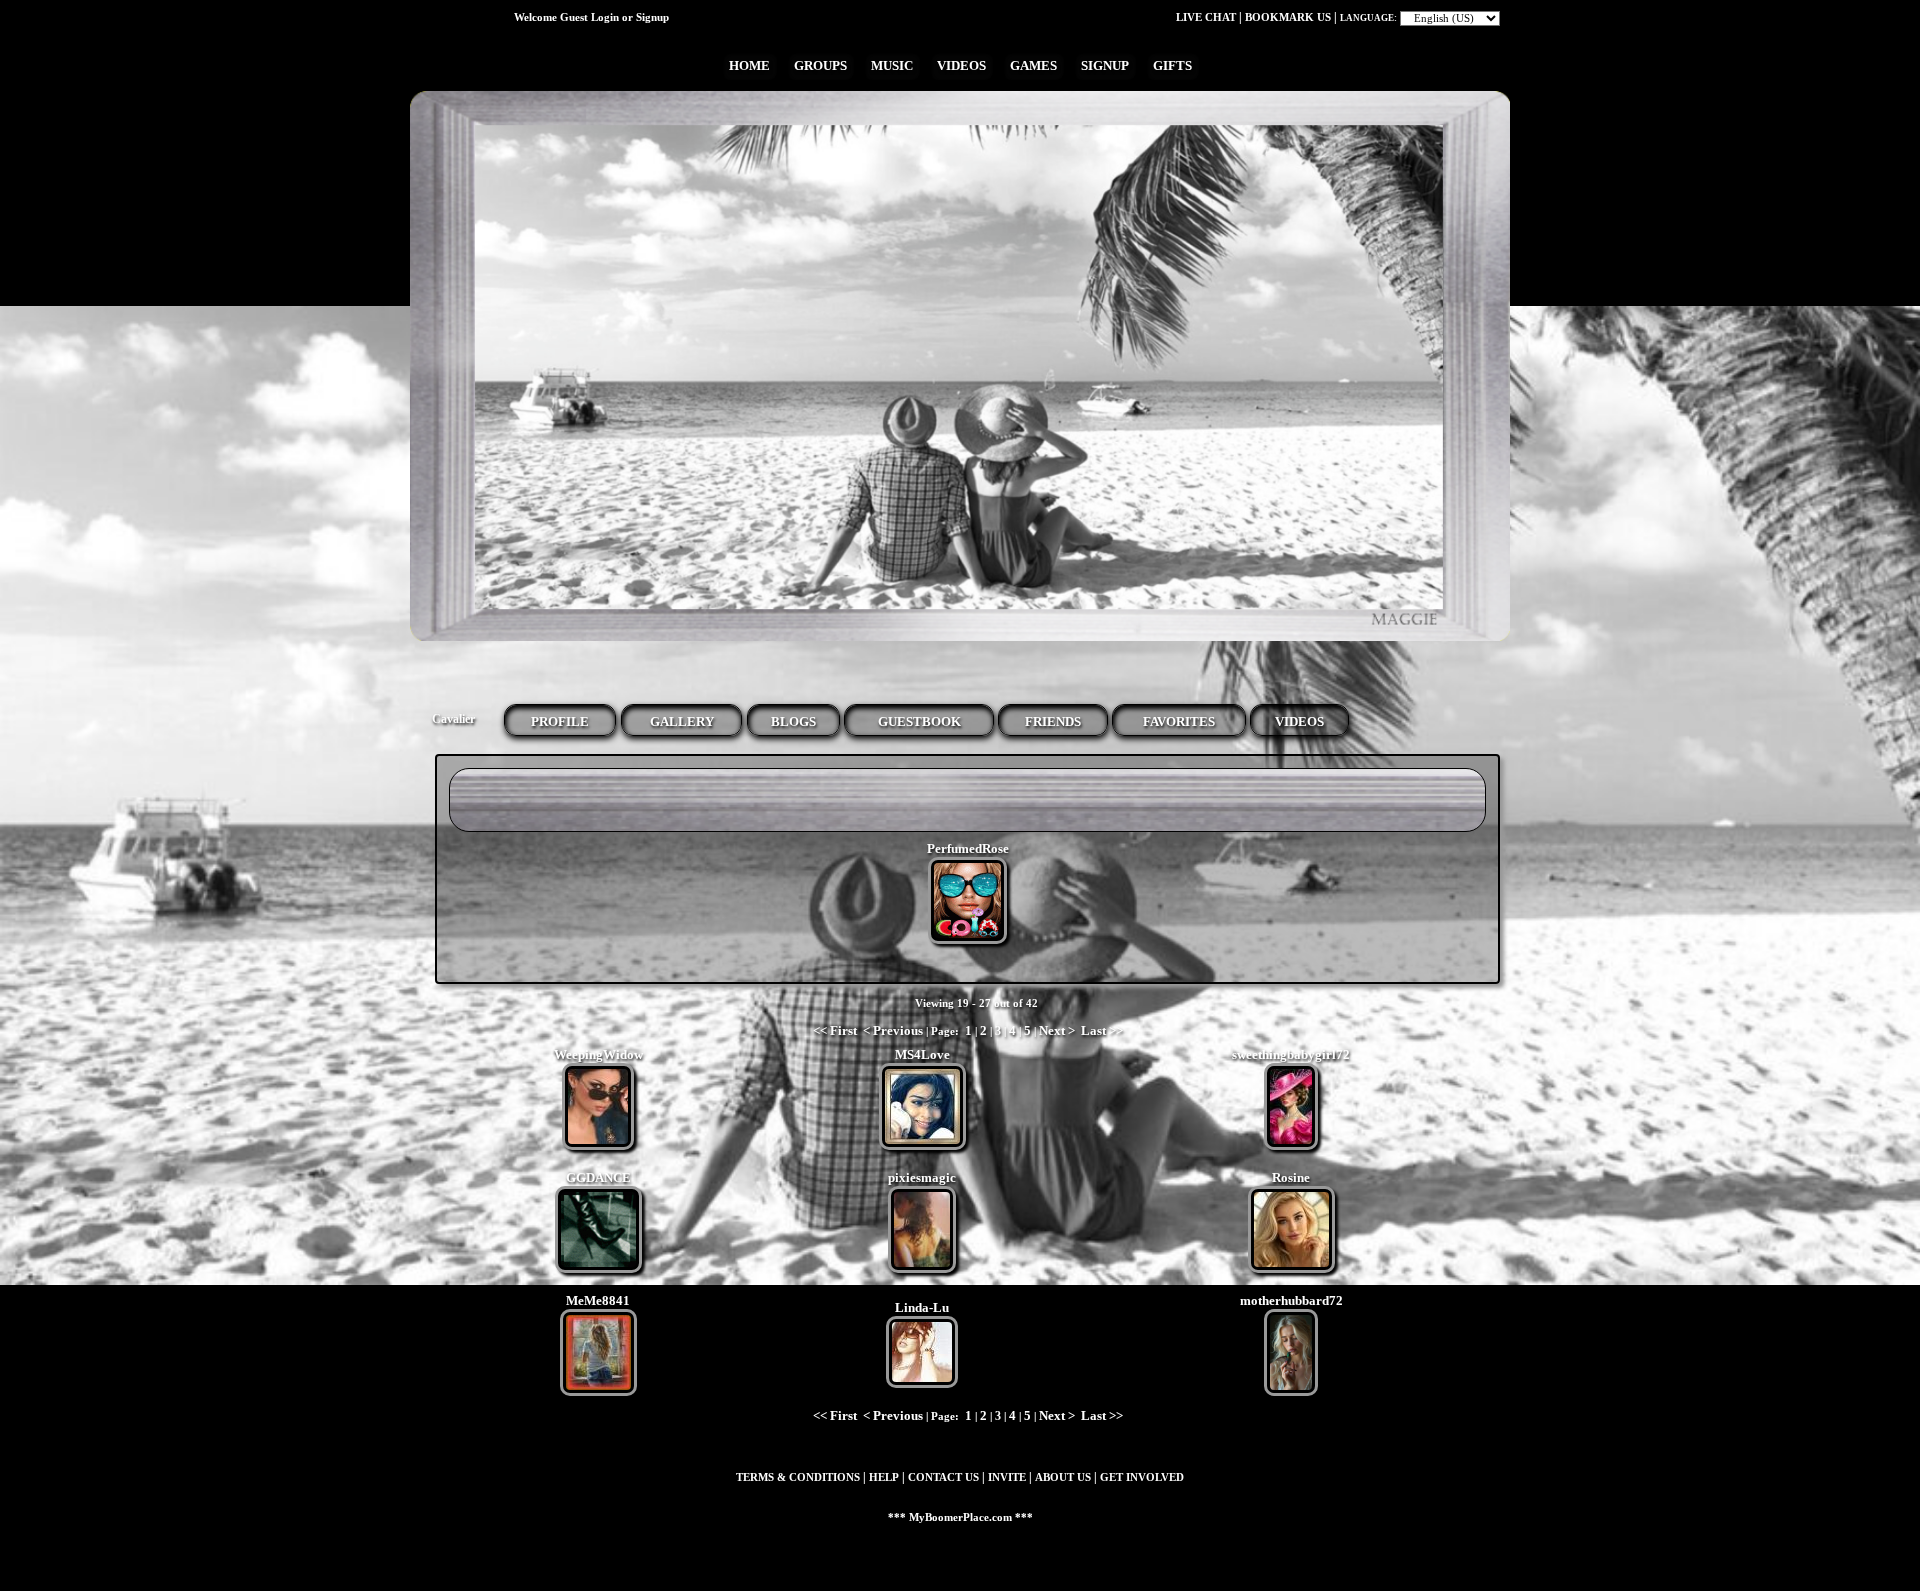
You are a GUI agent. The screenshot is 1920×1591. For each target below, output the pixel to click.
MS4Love (922, 1054)
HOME (749, 65)
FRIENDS (1053, 721)
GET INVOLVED (1142, 1477)
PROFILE (560, 721)
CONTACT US (943, 1477)
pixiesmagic (922, 1177)
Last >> (1102, 1030)
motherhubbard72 (1291, 1300)
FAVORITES (1179, 721)
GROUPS (820, 65)
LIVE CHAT (1206, 17)
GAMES (1033, 65)
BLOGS (793, 721)
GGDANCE (598, 1177)
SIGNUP (1105, 65)
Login (605, 17)
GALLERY (682, 721)
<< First (835, 1030)
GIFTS (1172, 65)
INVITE (1007, 1477)
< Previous (893, 1030)
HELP (884, 1477)
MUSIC (892, 65)
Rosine (1291, 1177)
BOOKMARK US (1288, 17)
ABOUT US (1063, 1477)
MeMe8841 (598, 1300)
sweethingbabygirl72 (1291, 1054)
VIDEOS (961, 65)
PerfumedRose (968, 848)
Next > (1057, 1030)
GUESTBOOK (919, 721)
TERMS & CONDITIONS (798, 1477)
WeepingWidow (598, 1054)
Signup (652, 17)
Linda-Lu (922, 1307)
